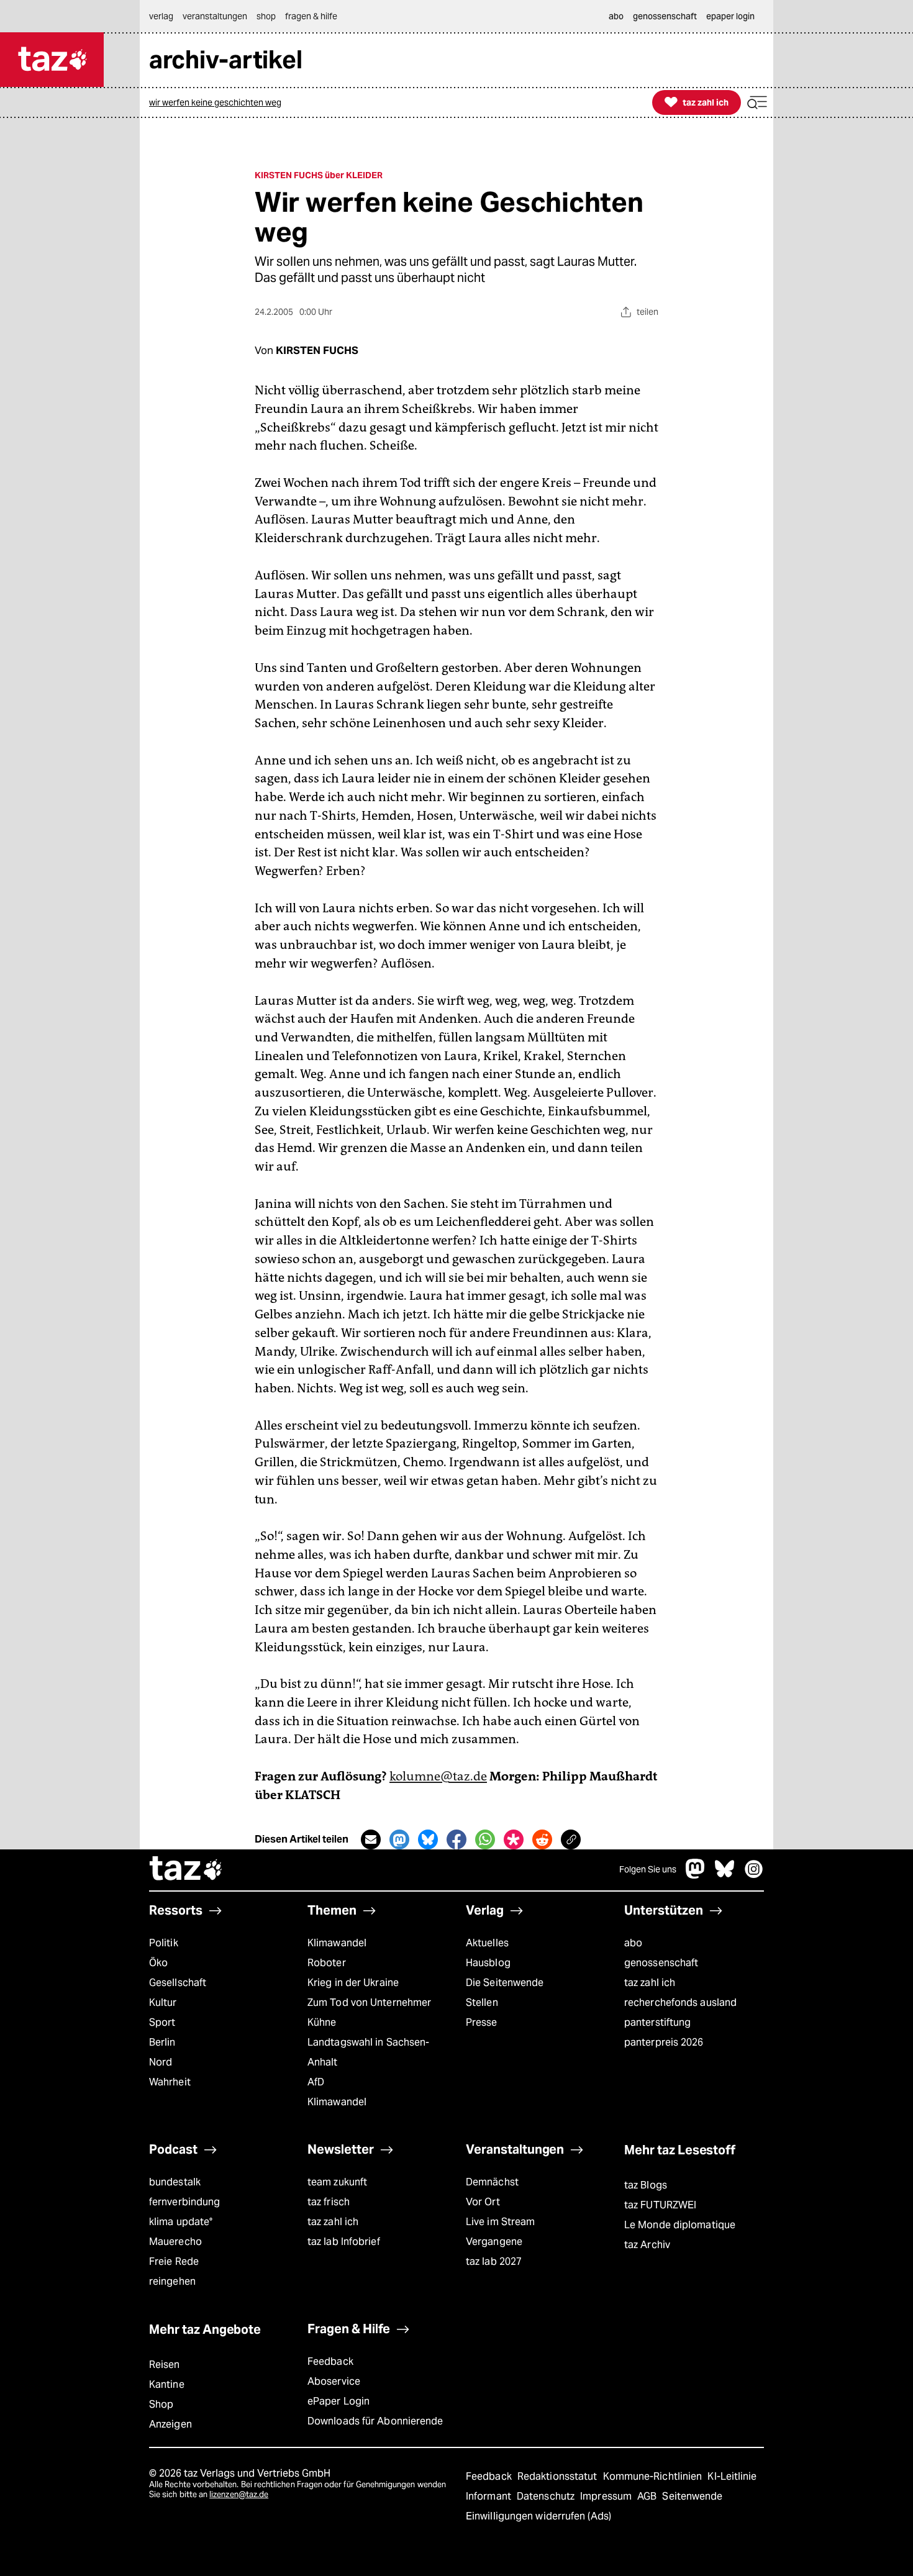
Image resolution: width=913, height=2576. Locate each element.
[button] (757, 103)
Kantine (167, 2384)
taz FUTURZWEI (660, 2205)
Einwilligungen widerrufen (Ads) (538, 2516)
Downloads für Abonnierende (375, 2421)
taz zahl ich (650, 1983)
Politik (164, 1943)
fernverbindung (184, 2202)
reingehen (172, 2281)
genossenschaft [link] (665, 16)
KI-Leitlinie (732, 2476)
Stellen (482, 2002)
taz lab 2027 (494, 2261)
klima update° (181, 2222)
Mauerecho (175, 2242)
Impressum (607, 2496)
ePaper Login (338, 2401)
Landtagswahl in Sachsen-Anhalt (368, 2052)
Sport (162, 2022)
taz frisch (329, 2202)
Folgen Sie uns (648, 1869)
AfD (316, 2082)
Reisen (165, 2365)
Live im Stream (500, 2222)
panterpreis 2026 (664, 2042)
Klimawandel (337, 1943)
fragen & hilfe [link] (311, 16)
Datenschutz (547, 2496)
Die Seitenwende (505, 1983)
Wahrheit (170, 2082)
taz (186, 1870)
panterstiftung (657, 2022)
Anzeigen (170, 2424)
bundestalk (175, 2182)
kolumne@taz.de (438, 1776)
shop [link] (266, 16)
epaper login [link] (730, 16)
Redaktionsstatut (559, 2476)
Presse (482, 2022)
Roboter (327, 1963)
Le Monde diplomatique (680, 2225)
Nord (161, 2062)
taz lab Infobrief (344, 2242)
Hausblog (488, 1963)
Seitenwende (692, 2496)
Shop (161, 2404)
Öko (158, 1963)
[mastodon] (696, 1875)
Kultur (163, 2002)
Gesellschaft (178, 1983)
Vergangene (494, 2242)
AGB (648, 2496)
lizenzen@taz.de (239, 2494)
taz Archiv (647, 2245)
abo (633, 1943)
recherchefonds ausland (680, 2002)
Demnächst (492, 2182)
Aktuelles (487, 1943)
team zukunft (337, 2182)
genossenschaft (661, 1963)
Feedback (330, 2361)
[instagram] (754, 1875)
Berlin (162, 2042)
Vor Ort (483, 2202)
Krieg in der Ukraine (353, 1983)
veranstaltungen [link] (215, 16)
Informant (490, 2496)
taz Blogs (646, 2185)
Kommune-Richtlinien (654, 2476)
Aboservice (334, 2381)
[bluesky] (725, 1875)
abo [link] (616, 16)
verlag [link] (161, 16)
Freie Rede (174, 2261)
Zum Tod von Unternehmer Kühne (369, 2012)
